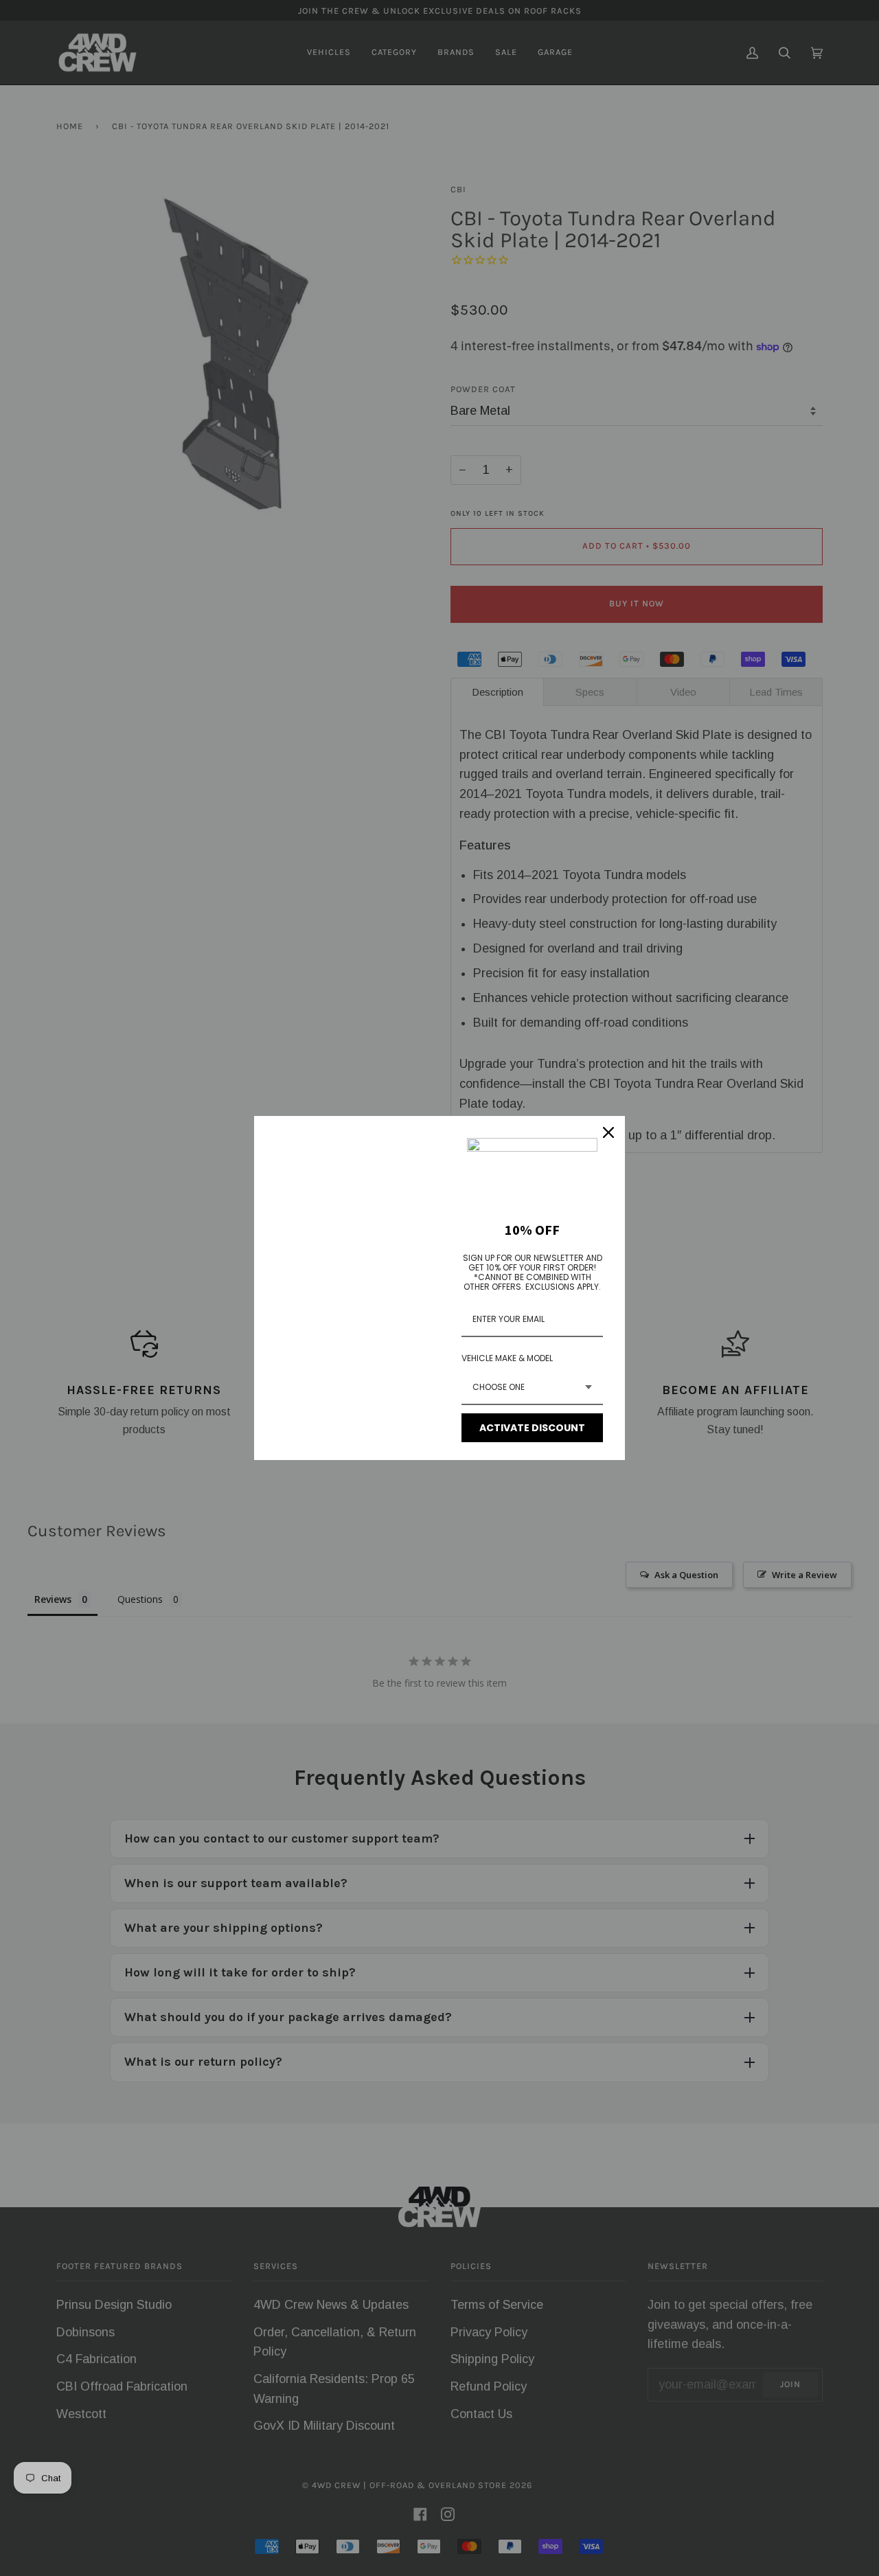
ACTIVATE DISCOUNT (532, 1428)
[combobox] (532, 1388)
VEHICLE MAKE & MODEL (507, 1358)
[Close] (608, 1132)
